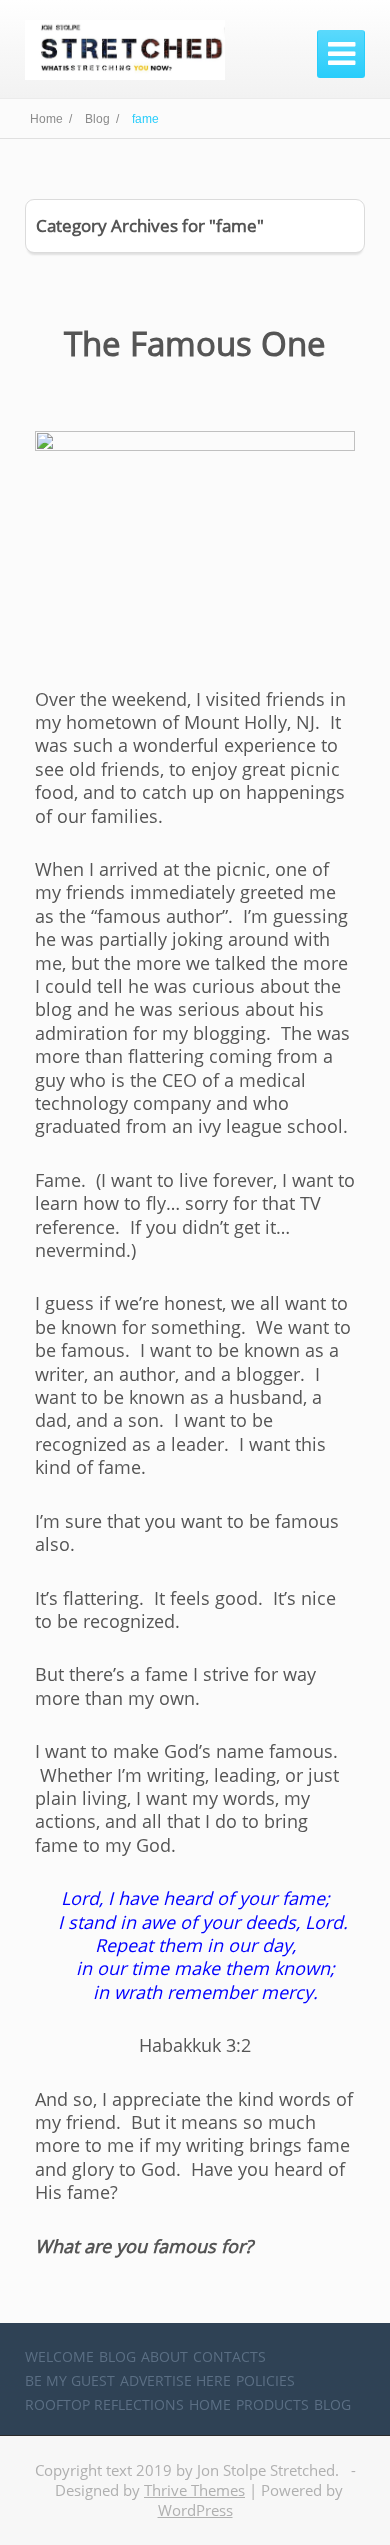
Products (272, 2404)
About (164, 2356)
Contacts (229, 2356)
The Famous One (195, 343)
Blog (117, 2356)
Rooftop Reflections (104, 2404)
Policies (265, 2380)
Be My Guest (70, 2380)
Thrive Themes (194, 2490)
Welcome (59, 2356)
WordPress (195, 2510)
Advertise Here (175, 2380)
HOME (210, 2404)
